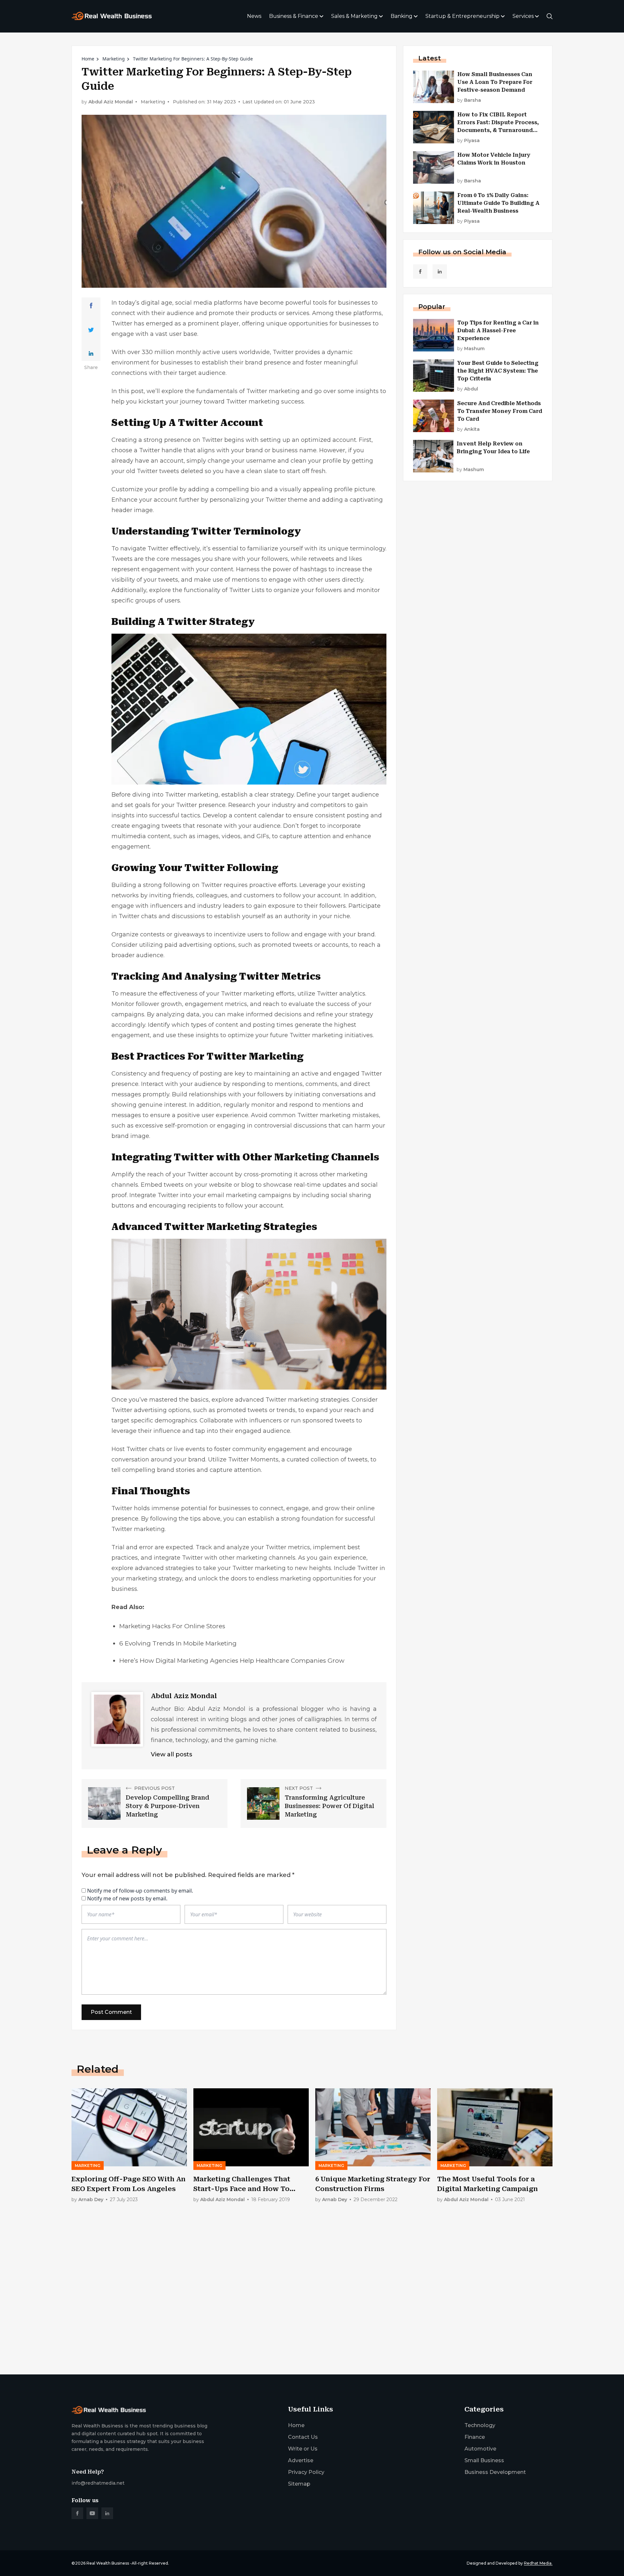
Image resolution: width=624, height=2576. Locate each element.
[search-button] (550, 16)
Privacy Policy (306, 2472)
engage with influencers (147, 906)
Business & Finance (294, 16)
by (469, 100)
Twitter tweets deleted (170, 471)
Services (523, 16)
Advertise (301, 2460)
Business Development (495, 2472)
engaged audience (263, 1431)
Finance (475, 2437)
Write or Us (303, 2449)
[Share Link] (91, 306)
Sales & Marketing (354, 16)
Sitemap (299, 2484)
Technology (480, 2425)
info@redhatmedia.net (98, 2483)
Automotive (480, 2449)
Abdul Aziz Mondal (111, 102)
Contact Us (303, 2437)
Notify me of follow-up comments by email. (140, 1891)
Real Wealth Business (108, 2563)
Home (88, 59)
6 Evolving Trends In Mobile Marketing (178, 1643)
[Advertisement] (266, 2318)
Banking (402, 16)
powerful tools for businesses (328, 303)
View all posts (171, 1754)
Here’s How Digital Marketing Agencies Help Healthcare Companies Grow (232, 1661)
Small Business (484, 2460)
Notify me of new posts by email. (127, 1898)
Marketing (114, 59)
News (254, 16)
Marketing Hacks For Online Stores (172, 1626)
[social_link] (420, 271)
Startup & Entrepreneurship (462, 16)
